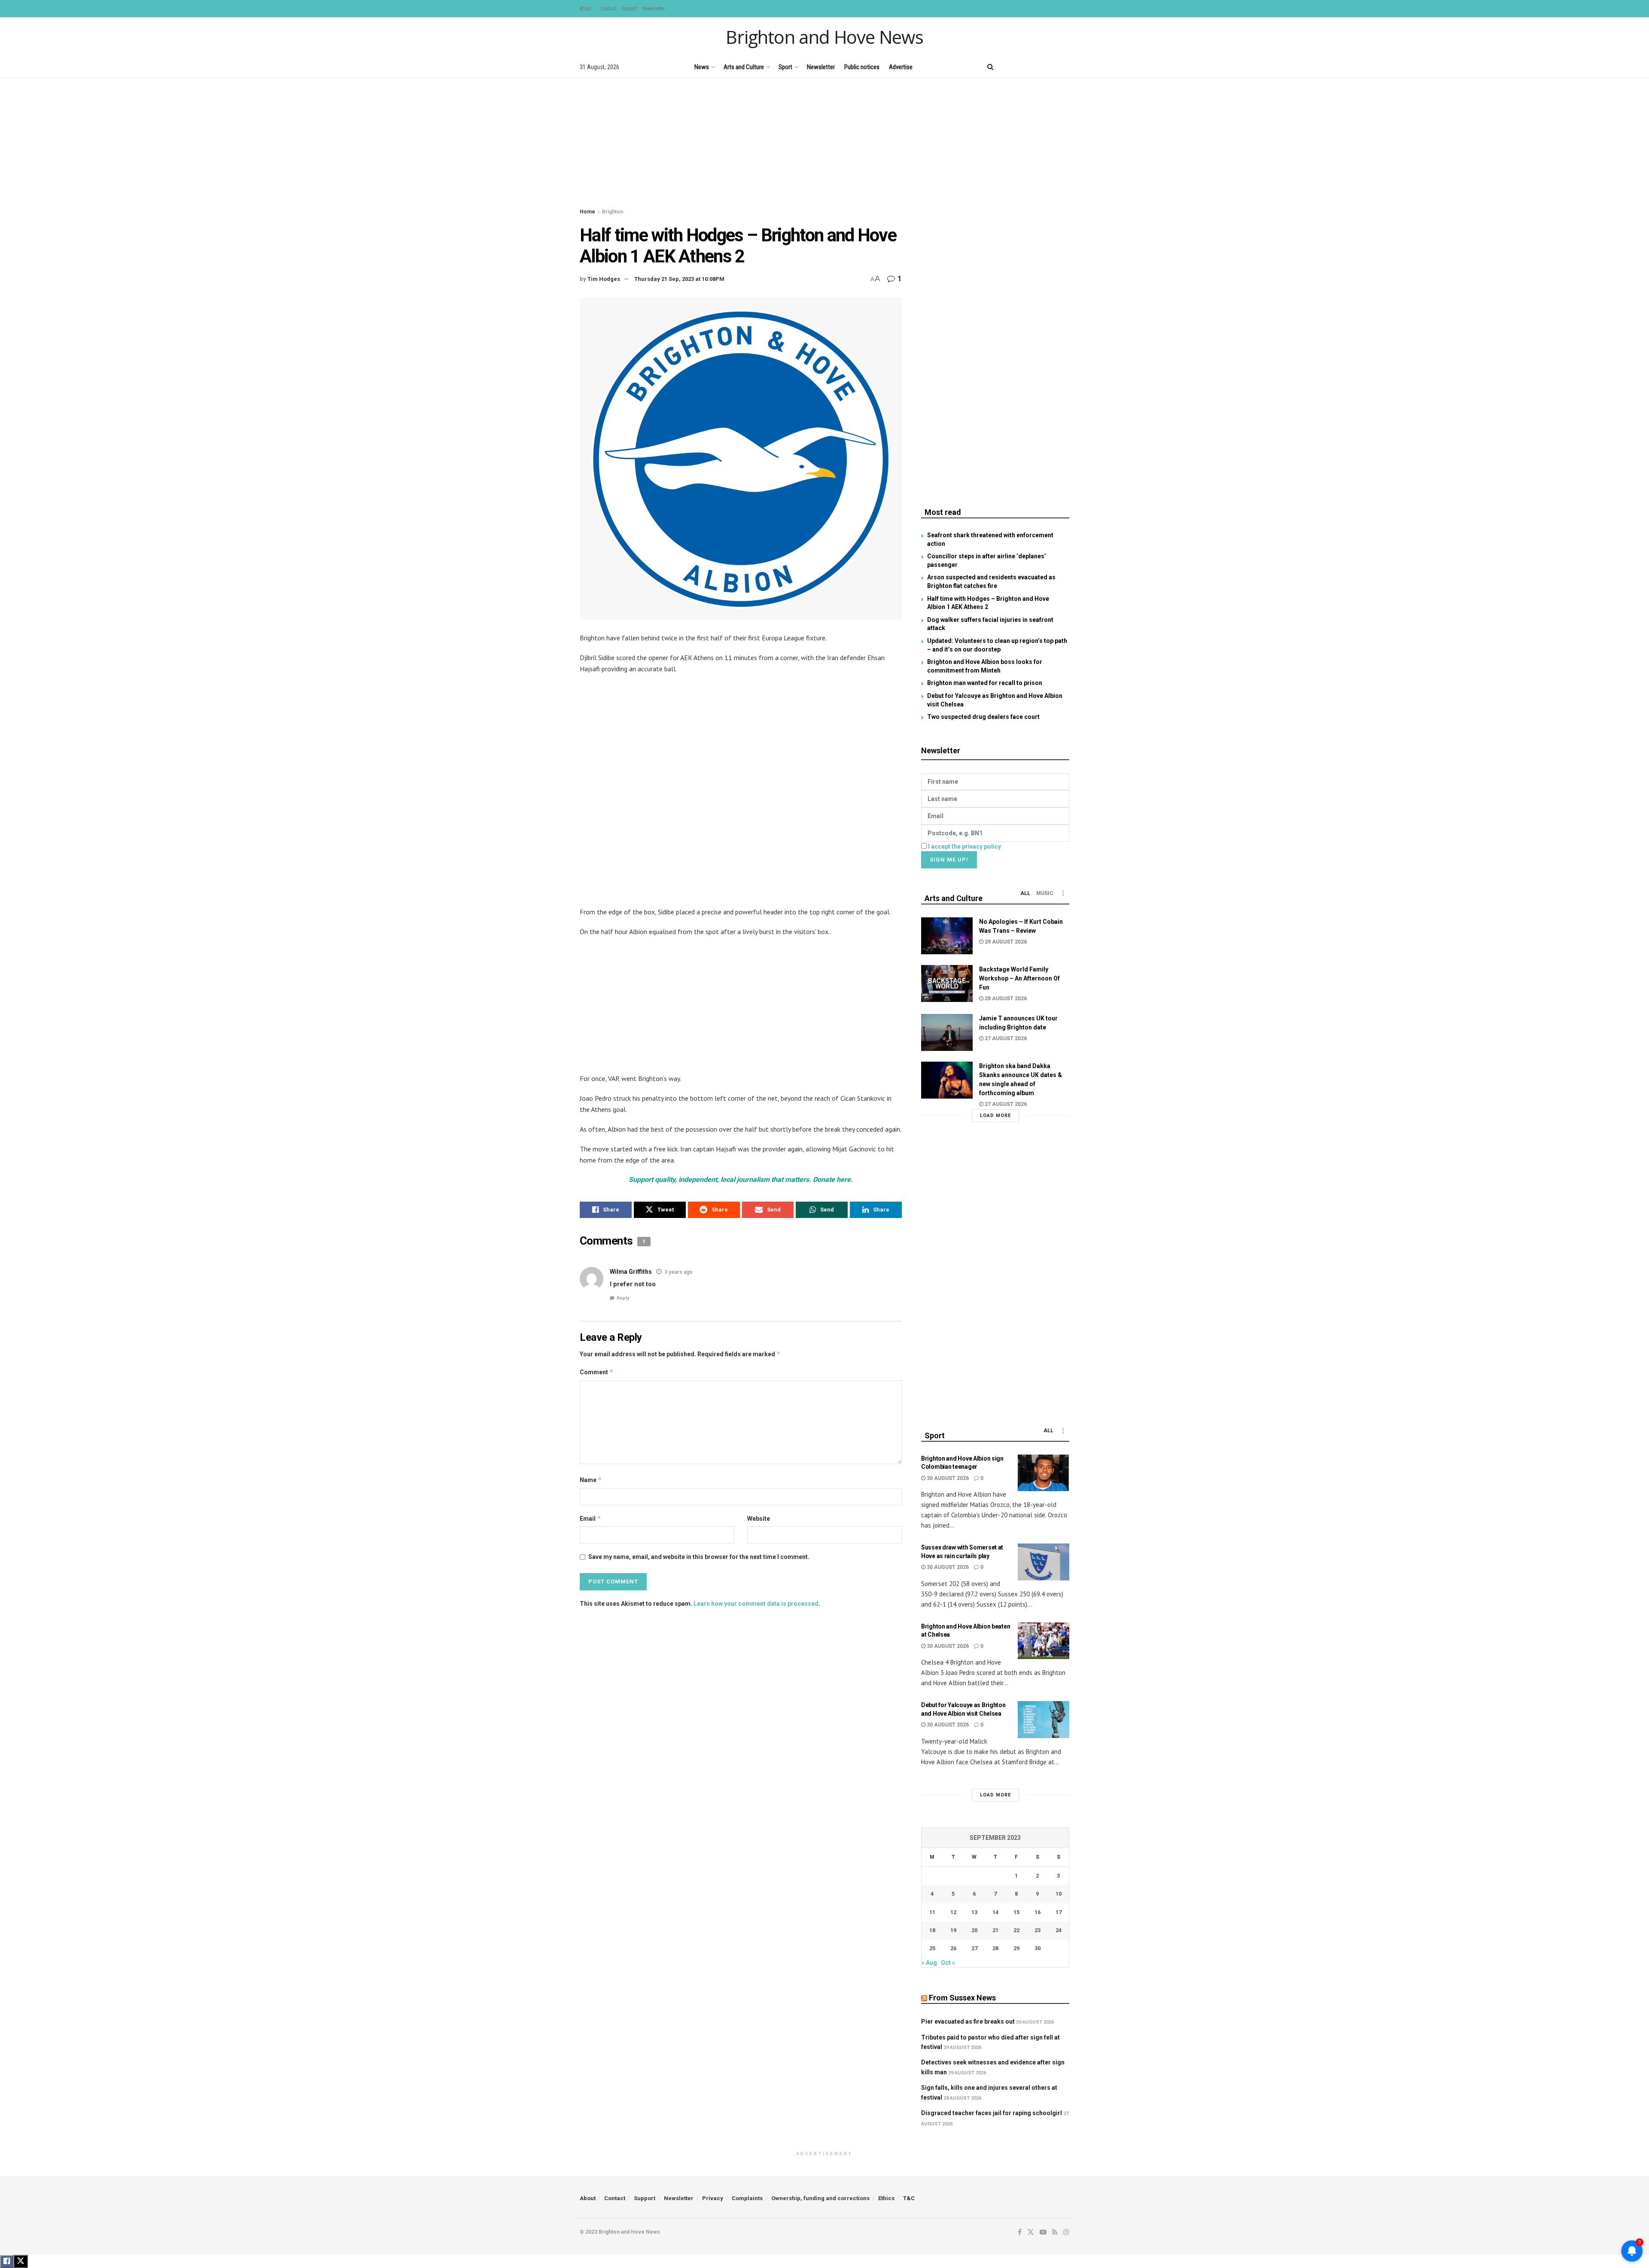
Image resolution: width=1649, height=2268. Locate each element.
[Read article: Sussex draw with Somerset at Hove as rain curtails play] (1044, 1562)
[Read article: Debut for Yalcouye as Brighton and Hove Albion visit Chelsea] (1044, 1720)
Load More (995, 1116)
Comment (597, 1372)
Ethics (886, 2198)
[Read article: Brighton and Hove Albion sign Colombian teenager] (1044, 1473)
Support (629, 9)
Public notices (862, 67)
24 (1059, 1930)
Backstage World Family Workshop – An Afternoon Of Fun (1019, 978)
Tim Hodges (604, 279)
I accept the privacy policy (964, 846)
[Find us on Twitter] (1022, 67)
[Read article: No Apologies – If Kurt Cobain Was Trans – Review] (947, 936)
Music (1045, 893)
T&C (909, 2198)
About (586, 9)
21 (995, 1930)
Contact (608, 9)
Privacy (713, 2198)
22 (1016, 1930)
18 (932, 1930)
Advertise (901, 67)
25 (932, 1948)
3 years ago (678, 1272)
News (702, 67)
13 (974, 1912)
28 (995, 1948)
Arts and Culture (744, 67)
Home (587, 212)
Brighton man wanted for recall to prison (985, 683)
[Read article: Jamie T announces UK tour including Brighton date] (947, 1032)
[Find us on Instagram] (1066, 67)
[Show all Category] (1063, 893)
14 (995, 1912)
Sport (785, 67)
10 (1059, 1894)
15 (1016, 1912)
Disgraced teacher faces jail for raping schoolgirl (992, 2113)
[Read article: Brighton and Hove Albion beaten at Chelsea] (1044, 1641)
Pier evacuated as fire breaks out (968, 2021)
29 (1016, 1948)
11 (932, 1912)
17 (1059, 1912)
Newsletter (654, 9)
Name (591, 1480)
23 (1037, 1930)
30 (1037, 1948)
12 (953, 1912)
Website (759, 1519)
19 (953, 1930)
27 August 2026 (1005, 1038)
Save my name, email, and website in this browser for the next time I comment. (699, 1557)
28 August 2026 (1005, 999)
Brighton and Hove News (824, 37)
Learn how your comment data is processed (756, 1604)
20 (974, 1930)
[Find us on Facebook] (1008, 67)
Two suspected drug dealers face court (983, 717)
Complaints (747, 2198)
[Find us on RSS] (1052, 67)
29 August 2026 (1005, 942)
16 (1037, 1912)
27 (974, 1948)
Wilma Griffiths (631, 1272)
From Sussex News (962, 1998)
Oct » (948, 1963)
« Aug (929, 1963)
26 (953, 1948)
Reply (623, 1298)
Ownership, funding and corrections (820, 2198)
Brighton (613, 212)
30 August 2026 (947, 1478)
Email (590, 1518)
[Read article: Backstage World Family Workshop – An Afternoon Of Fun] (947, 983)
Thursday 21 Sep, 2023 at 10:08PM (679, 279)
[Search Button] (990, 67)
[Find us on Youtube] (1037, 67)
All (1025, 893)
